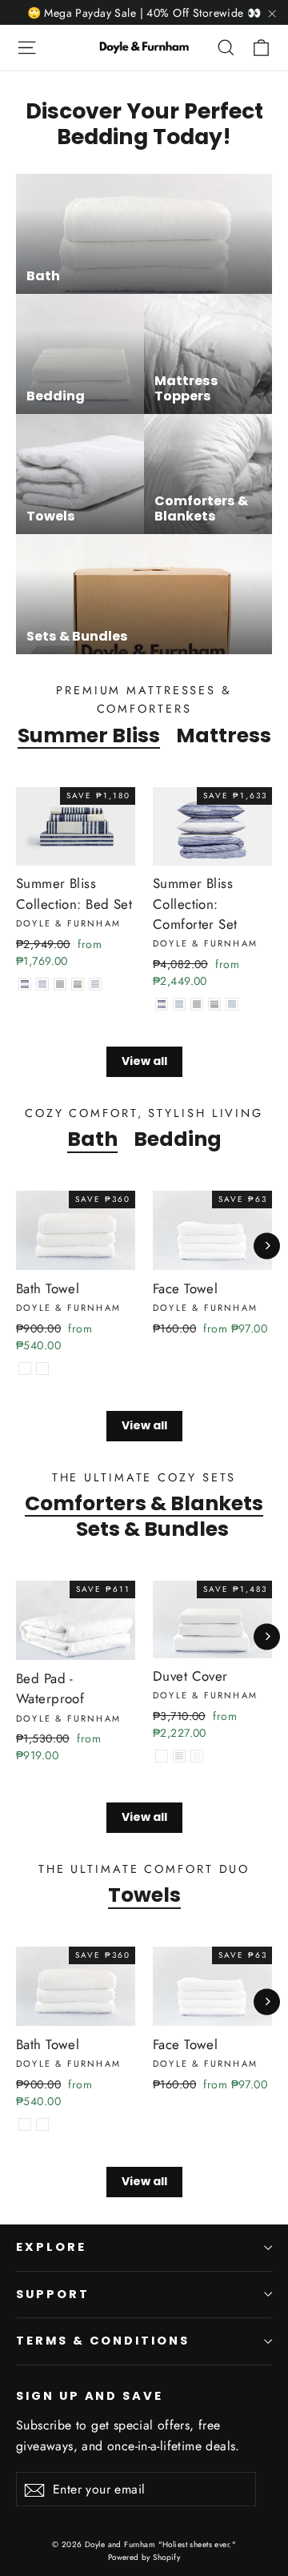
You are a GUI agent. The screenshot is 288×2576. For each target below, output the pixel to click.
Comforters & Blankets (144, 1503)
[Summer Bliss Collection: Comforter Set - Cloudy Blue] (179, 1004)
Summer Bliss (89, 735)
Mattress (224, 735)
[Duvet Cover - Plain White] (162, 1756)
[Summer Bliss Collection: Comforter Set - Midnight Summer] (214, 1004)
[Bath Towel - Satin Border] (42, 1368)
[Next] (267, 1246)
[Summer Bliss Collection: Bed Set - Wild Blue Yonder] (95, 984)
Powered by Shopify (144, 2557)
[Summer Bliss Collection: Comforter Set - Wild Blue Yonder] (232, 1004)
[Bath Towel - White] (25, 1368)
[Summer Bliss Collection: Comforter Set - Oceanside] (162, 1004)
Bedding (178, 1139)
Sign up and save (90, 2396)
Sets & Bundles (152, 1529)
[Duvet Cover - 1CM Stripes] (179, 1756)
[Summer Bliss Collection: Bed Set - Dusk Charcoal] (60, 984)
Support (53, 2294)
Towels (144, 1895)
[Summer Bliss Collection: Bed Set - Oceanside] (25, 984)
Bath (92, 1139)
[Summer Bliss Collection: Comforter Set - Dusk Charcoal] (197, 1004)
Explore (51, 2247)
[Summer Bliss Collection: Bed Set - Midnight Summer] (78, 984)
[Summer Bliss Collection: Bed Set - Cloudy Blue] (42, 984)
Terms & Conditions (103, 2341)
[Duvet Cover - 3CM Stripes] (197, 1756)
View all (144, 1061)
